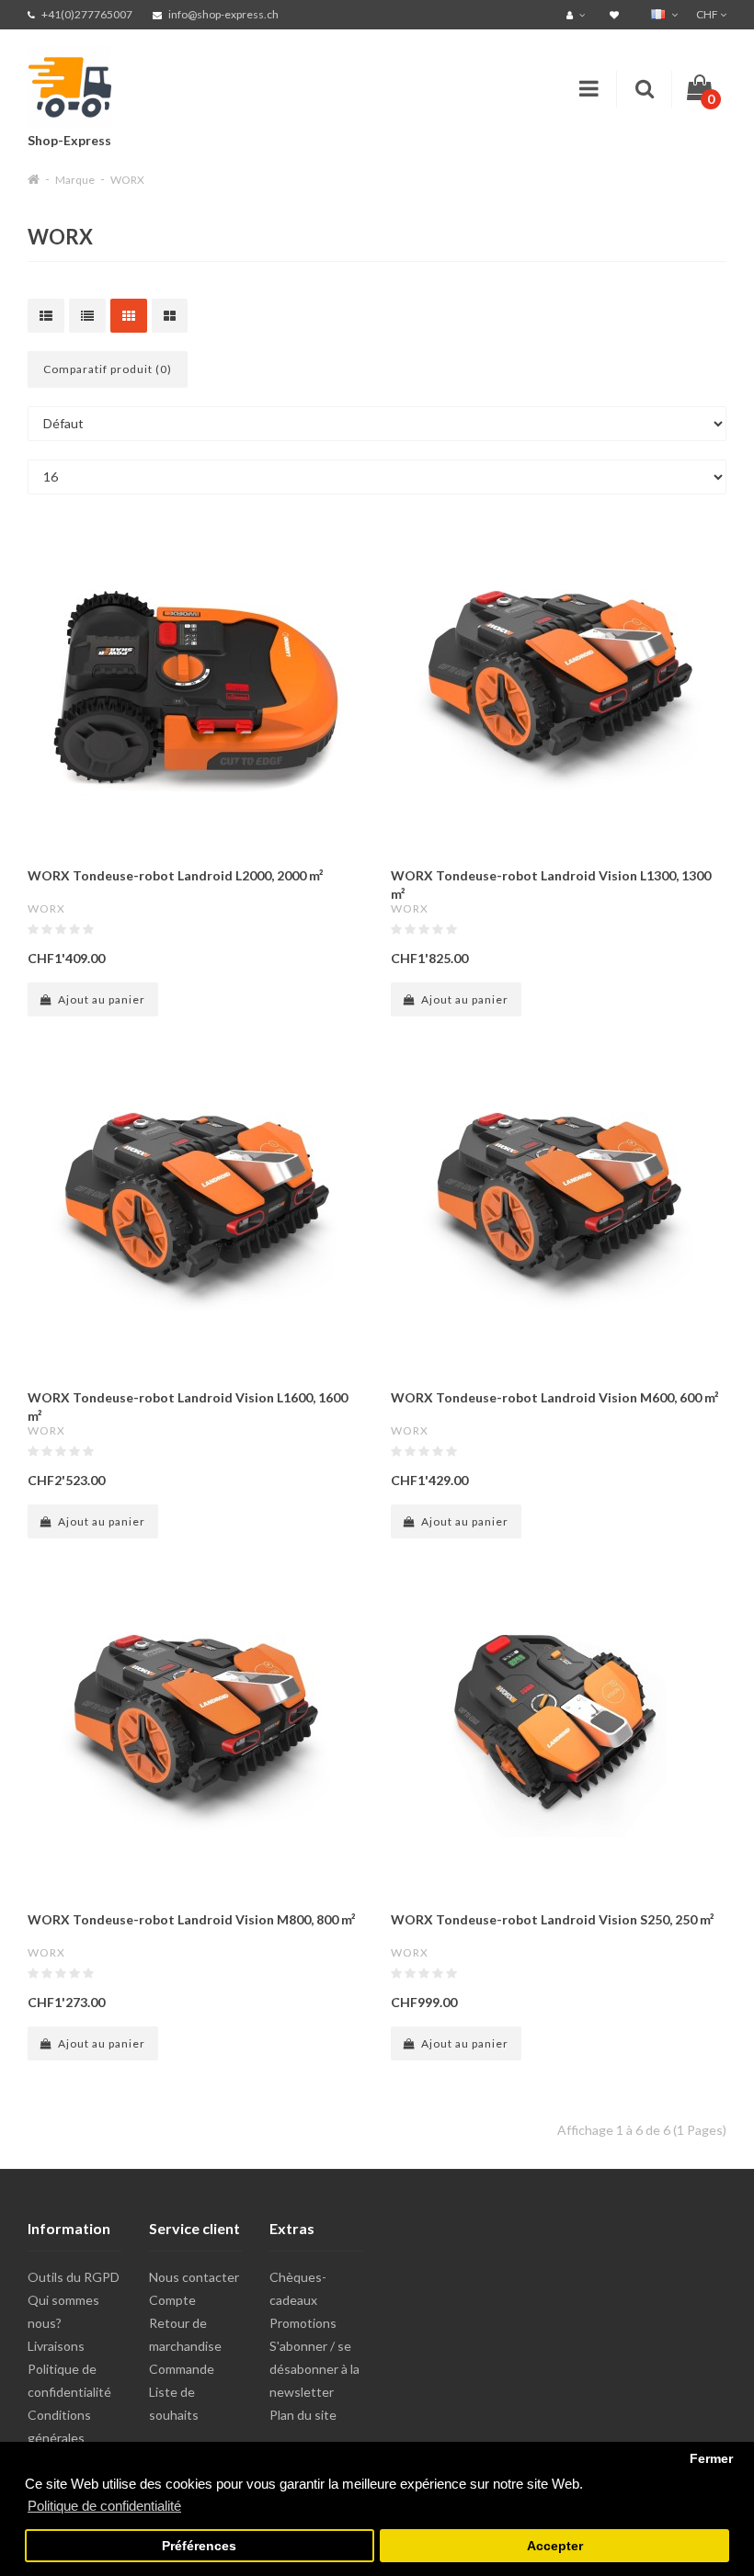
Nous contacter (194, 2277)
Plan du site (303, 2415)
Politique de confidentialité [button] (104, 2506)
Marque (75, 180)
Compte (172, 2300)
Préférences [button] (199, 2546)
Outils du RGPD (74, 2277)
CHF (708, 14)
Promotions (303, 2323)
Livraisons (56, 2346)
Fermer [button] (711, 2459)
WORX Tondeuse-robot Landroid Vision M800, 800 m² (192, 1919)
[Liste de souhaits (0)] (617, 14)
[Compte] (578, 14)
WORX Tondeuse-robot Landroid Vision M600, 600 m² (555, 1397)
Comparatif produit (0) (108, 369)
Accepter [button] (555, 2546)
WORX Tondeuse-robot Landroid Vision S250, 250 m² (553, 1919)
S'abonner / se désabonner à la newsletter (314, 2369)
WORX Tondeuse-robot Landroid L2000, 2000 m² (176, 875)
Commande (182, 2369)
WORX (127, 180)
